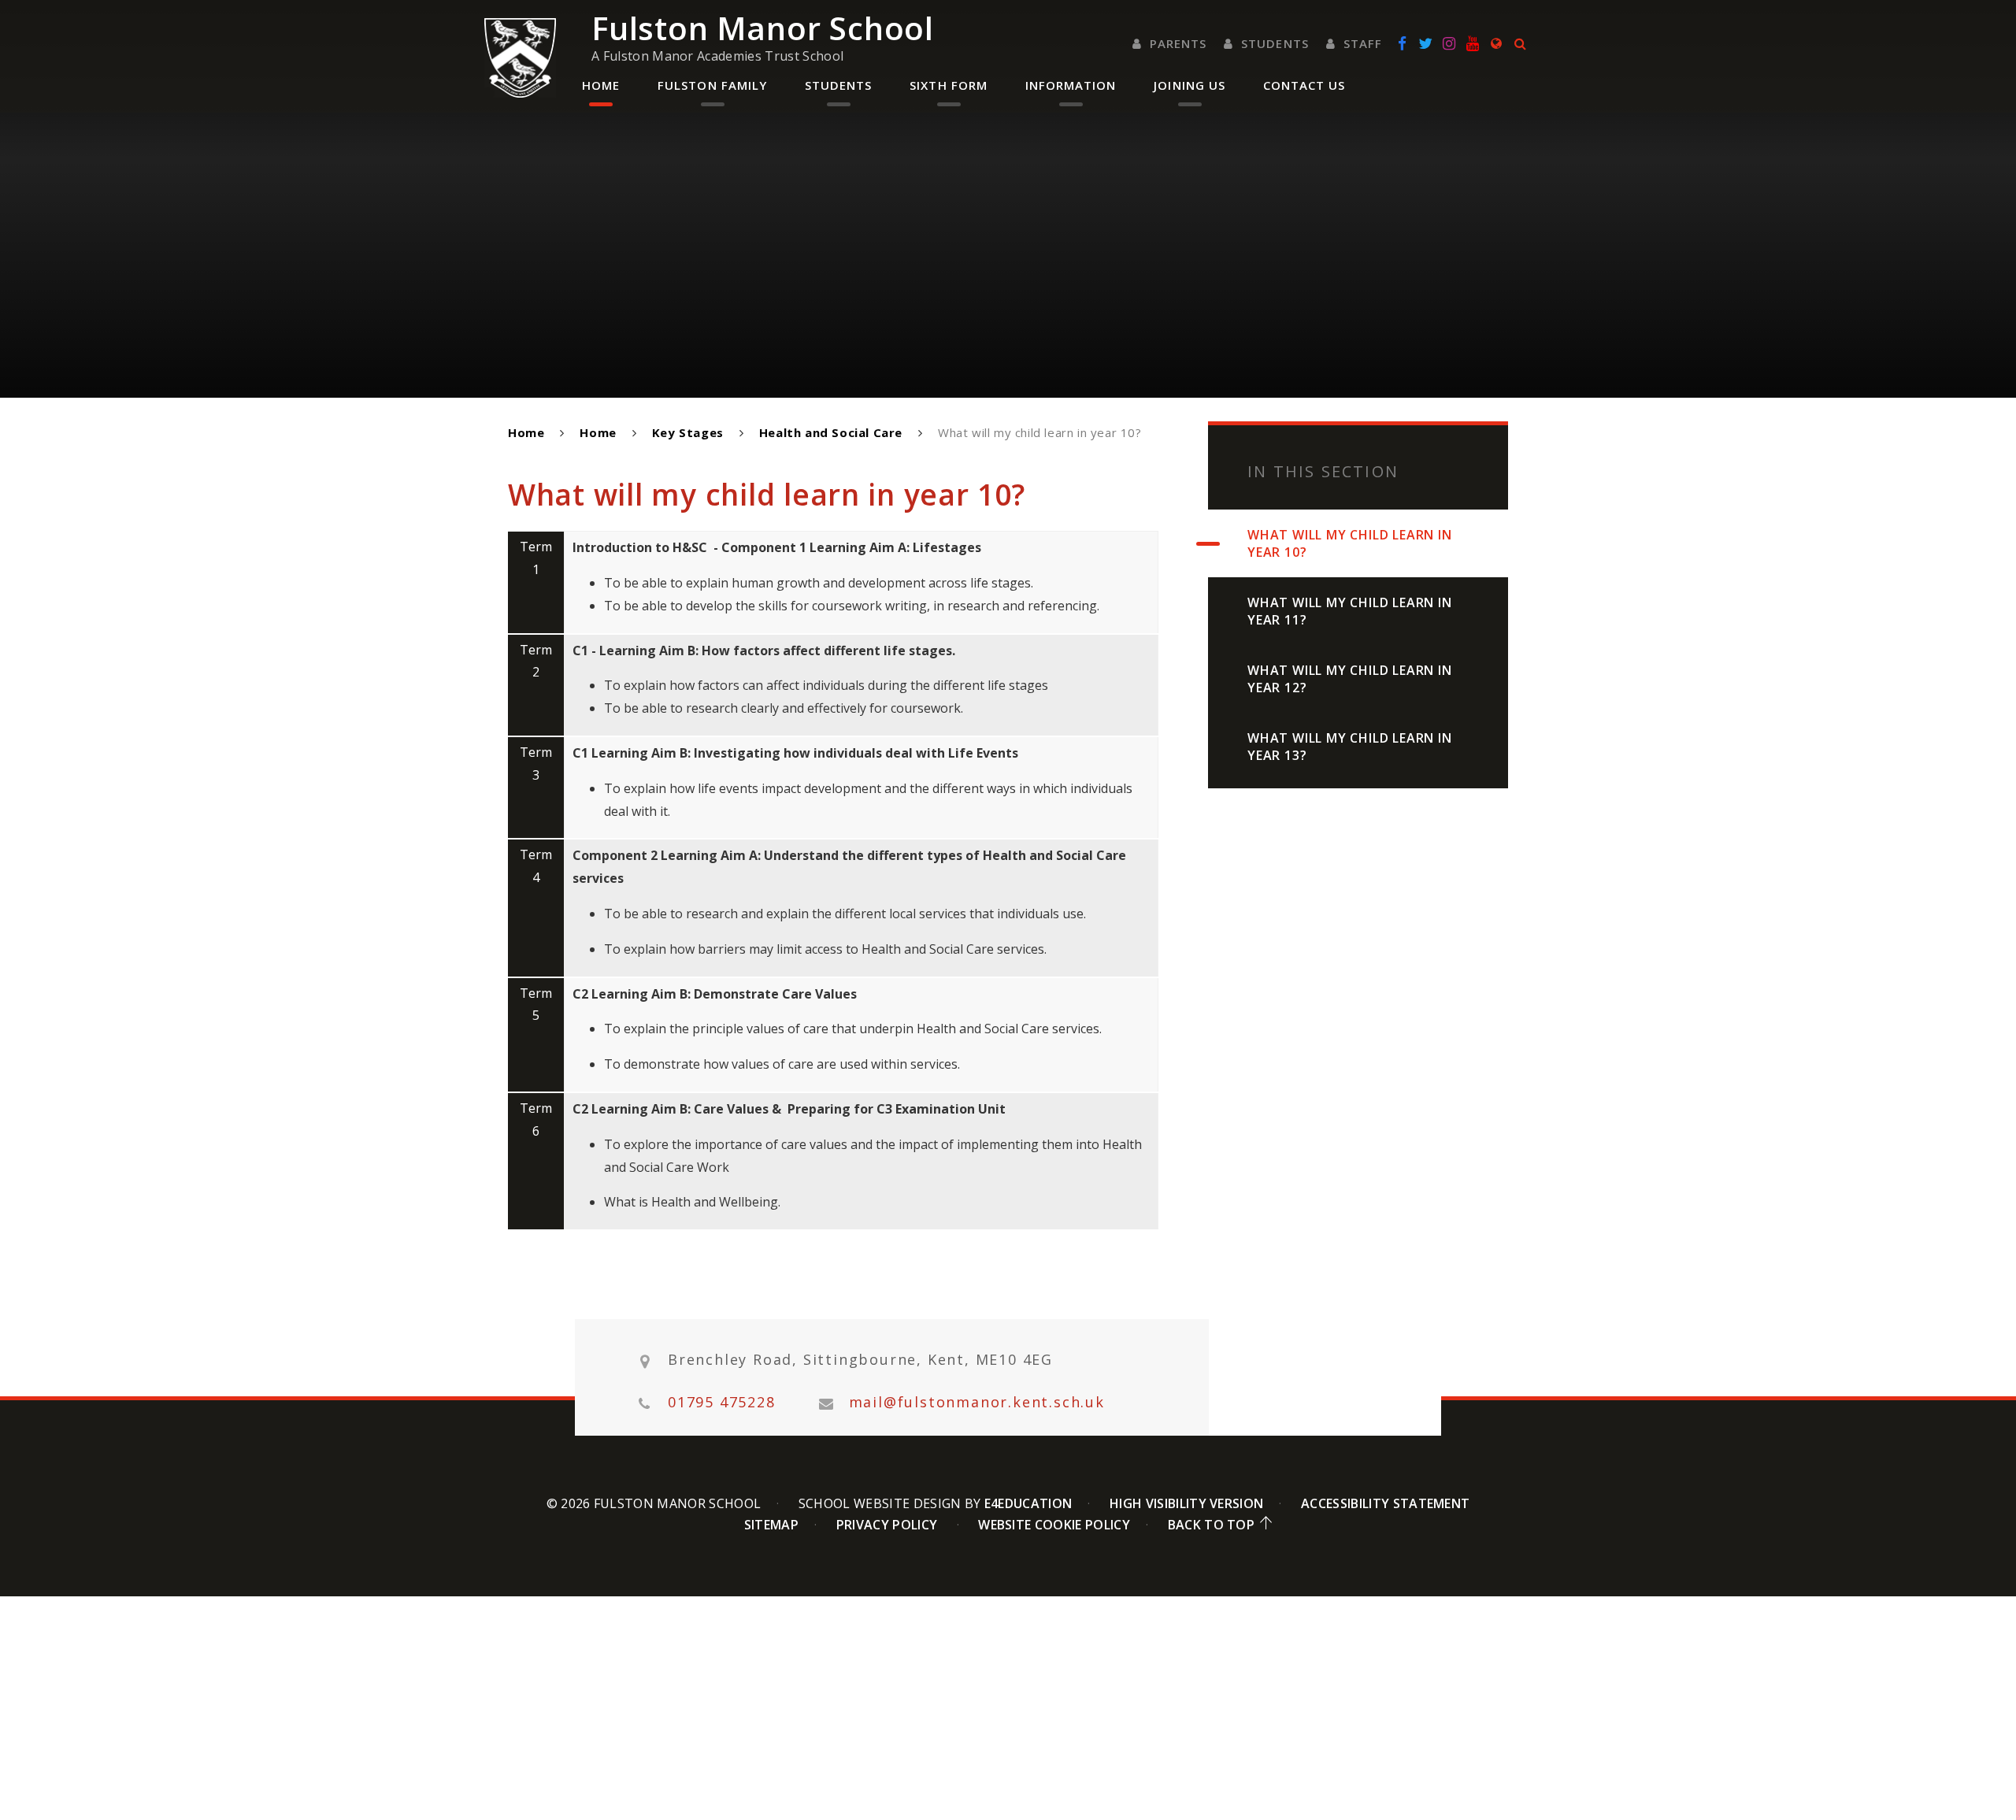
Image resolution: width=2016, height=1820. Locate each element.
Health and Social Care (831, 432)
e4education (1028, 1503)
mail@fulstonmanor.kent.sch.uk (977, 1402)
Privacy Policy (887, 1525)
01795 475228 (722, 1402)
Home (526, 432)
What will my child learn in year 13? (1350, 747)
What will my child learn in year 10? (1040, 432)
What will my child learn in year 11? (1350, 611)
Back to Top (1212, 1525)
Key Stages (688, 432)
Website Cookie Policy (1054, 1525)
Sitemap (771, 1525)
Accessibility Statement (1385, 1503)
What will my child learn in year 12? (1350, 679)
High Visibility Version (1186, 1503)
